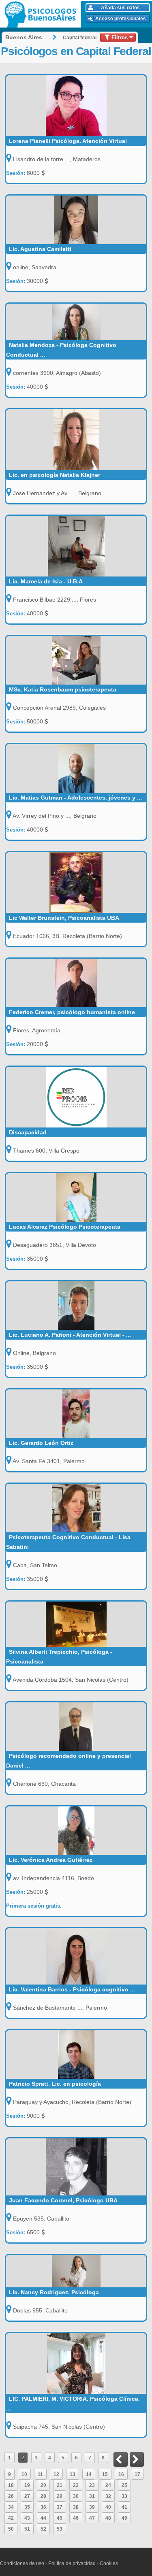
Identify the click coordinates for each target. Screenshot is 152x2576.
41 (124, 2507)
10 (24, 2474)
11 (40, 2474)
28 (43, 2496)
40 (108, 2507)
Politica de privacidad (72, 2563)
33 (124, 2496)
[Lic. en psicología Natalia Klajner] (76, 440)
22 (76, 2485)
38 (76, 2507)
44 (43, 2518)
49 (124, 2518)
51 (27, 2529)
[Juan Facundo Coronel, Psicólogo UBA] (76, 2167)
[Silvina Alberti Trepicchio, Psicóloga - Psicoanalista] (76, 1624)
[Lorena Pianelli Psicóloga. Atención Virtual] (76, 106)
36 (43, 2507)
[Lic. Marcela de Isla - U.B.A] (76, 546)
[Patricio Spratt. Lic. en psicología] (76, 2055)
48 (108, 2518)
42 (11, 2518)
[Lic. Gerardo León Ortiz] (76, 1414)
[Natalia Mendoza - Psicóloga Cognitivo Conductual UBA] (76, 322)
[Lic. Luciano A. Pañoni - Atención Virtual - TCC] (76, 1306)
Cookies (109, 2563)
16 (121, 2474)
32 (108, 2496)
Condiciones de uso (22, 2563)
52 (43, 2529)
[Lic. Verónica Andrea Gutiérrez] (76, 1831)
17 (137, 2474)
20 (43, 2485)
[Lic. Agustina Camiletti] (76, 220)
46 (76, 2518)
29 (60, 2496)
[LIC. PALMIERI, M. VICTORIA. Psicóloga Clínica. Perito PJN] (76, 2363)
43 (27, 2518)
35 (27, 2507)
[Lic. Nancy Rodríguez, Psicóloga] (76, 2271)
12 (56, 2474)
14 (89, 2474)
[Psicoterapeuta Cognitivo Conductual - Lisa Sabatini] (76, 1508)
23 (92, 2485)
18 (11, 2485)
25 (124, 2485)
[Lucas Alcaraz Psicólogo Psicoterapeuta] (76, 1198)
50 (11, 2529)
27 (27, 2496)
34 (11, 2507)
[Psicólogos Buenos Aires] (42, 14)
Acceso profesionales (121, 19)
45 (60, 2518)
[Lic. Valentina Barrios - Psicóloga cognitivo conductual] (76, 1956)
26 (11, 2496)
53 (60, 2529)
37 (60, 2507)
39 (92, 2507)
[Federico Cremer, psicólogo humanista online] (76, 983)
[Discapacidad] (76, 1097)
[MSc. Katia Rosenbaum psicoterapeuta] (76, 660)
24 (108, 2485)
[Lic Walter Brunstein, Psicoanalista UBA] (76, 883)
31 (92, 2496)
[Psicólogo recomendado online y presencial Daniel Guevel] (76, 1727)
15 (105, 2474)
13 (73, 2474)
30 (76, 2496)
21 (60, 2485)
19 (27, 2485)
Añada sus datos (120, 8)
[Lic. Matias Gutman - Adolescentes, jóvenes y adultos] (76, 768)
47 (92, 2518)
